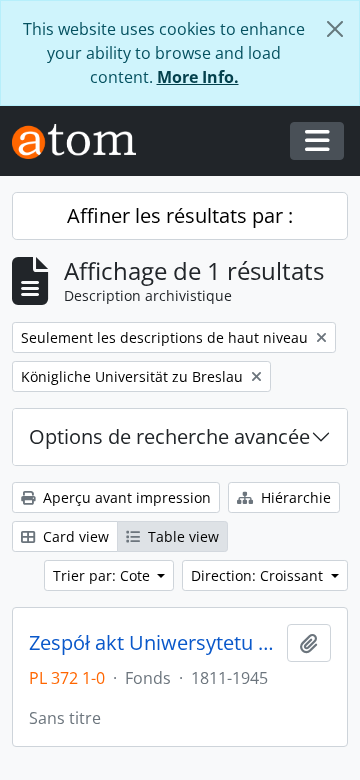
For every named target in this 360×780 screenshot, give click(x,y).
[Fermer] (335, 29)
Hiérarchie (294, 497)
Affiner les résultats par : (180, 215)
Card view (74, 536)
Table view (181, 536)
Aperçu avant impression (125, 497)
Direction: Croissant (259, 575)
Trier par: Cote (103, 575)
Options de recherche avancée (169, 436)
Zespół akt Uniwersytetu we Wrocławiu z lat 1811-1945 (154, 643)
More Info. (198, 77)
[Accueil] (82, 141)
